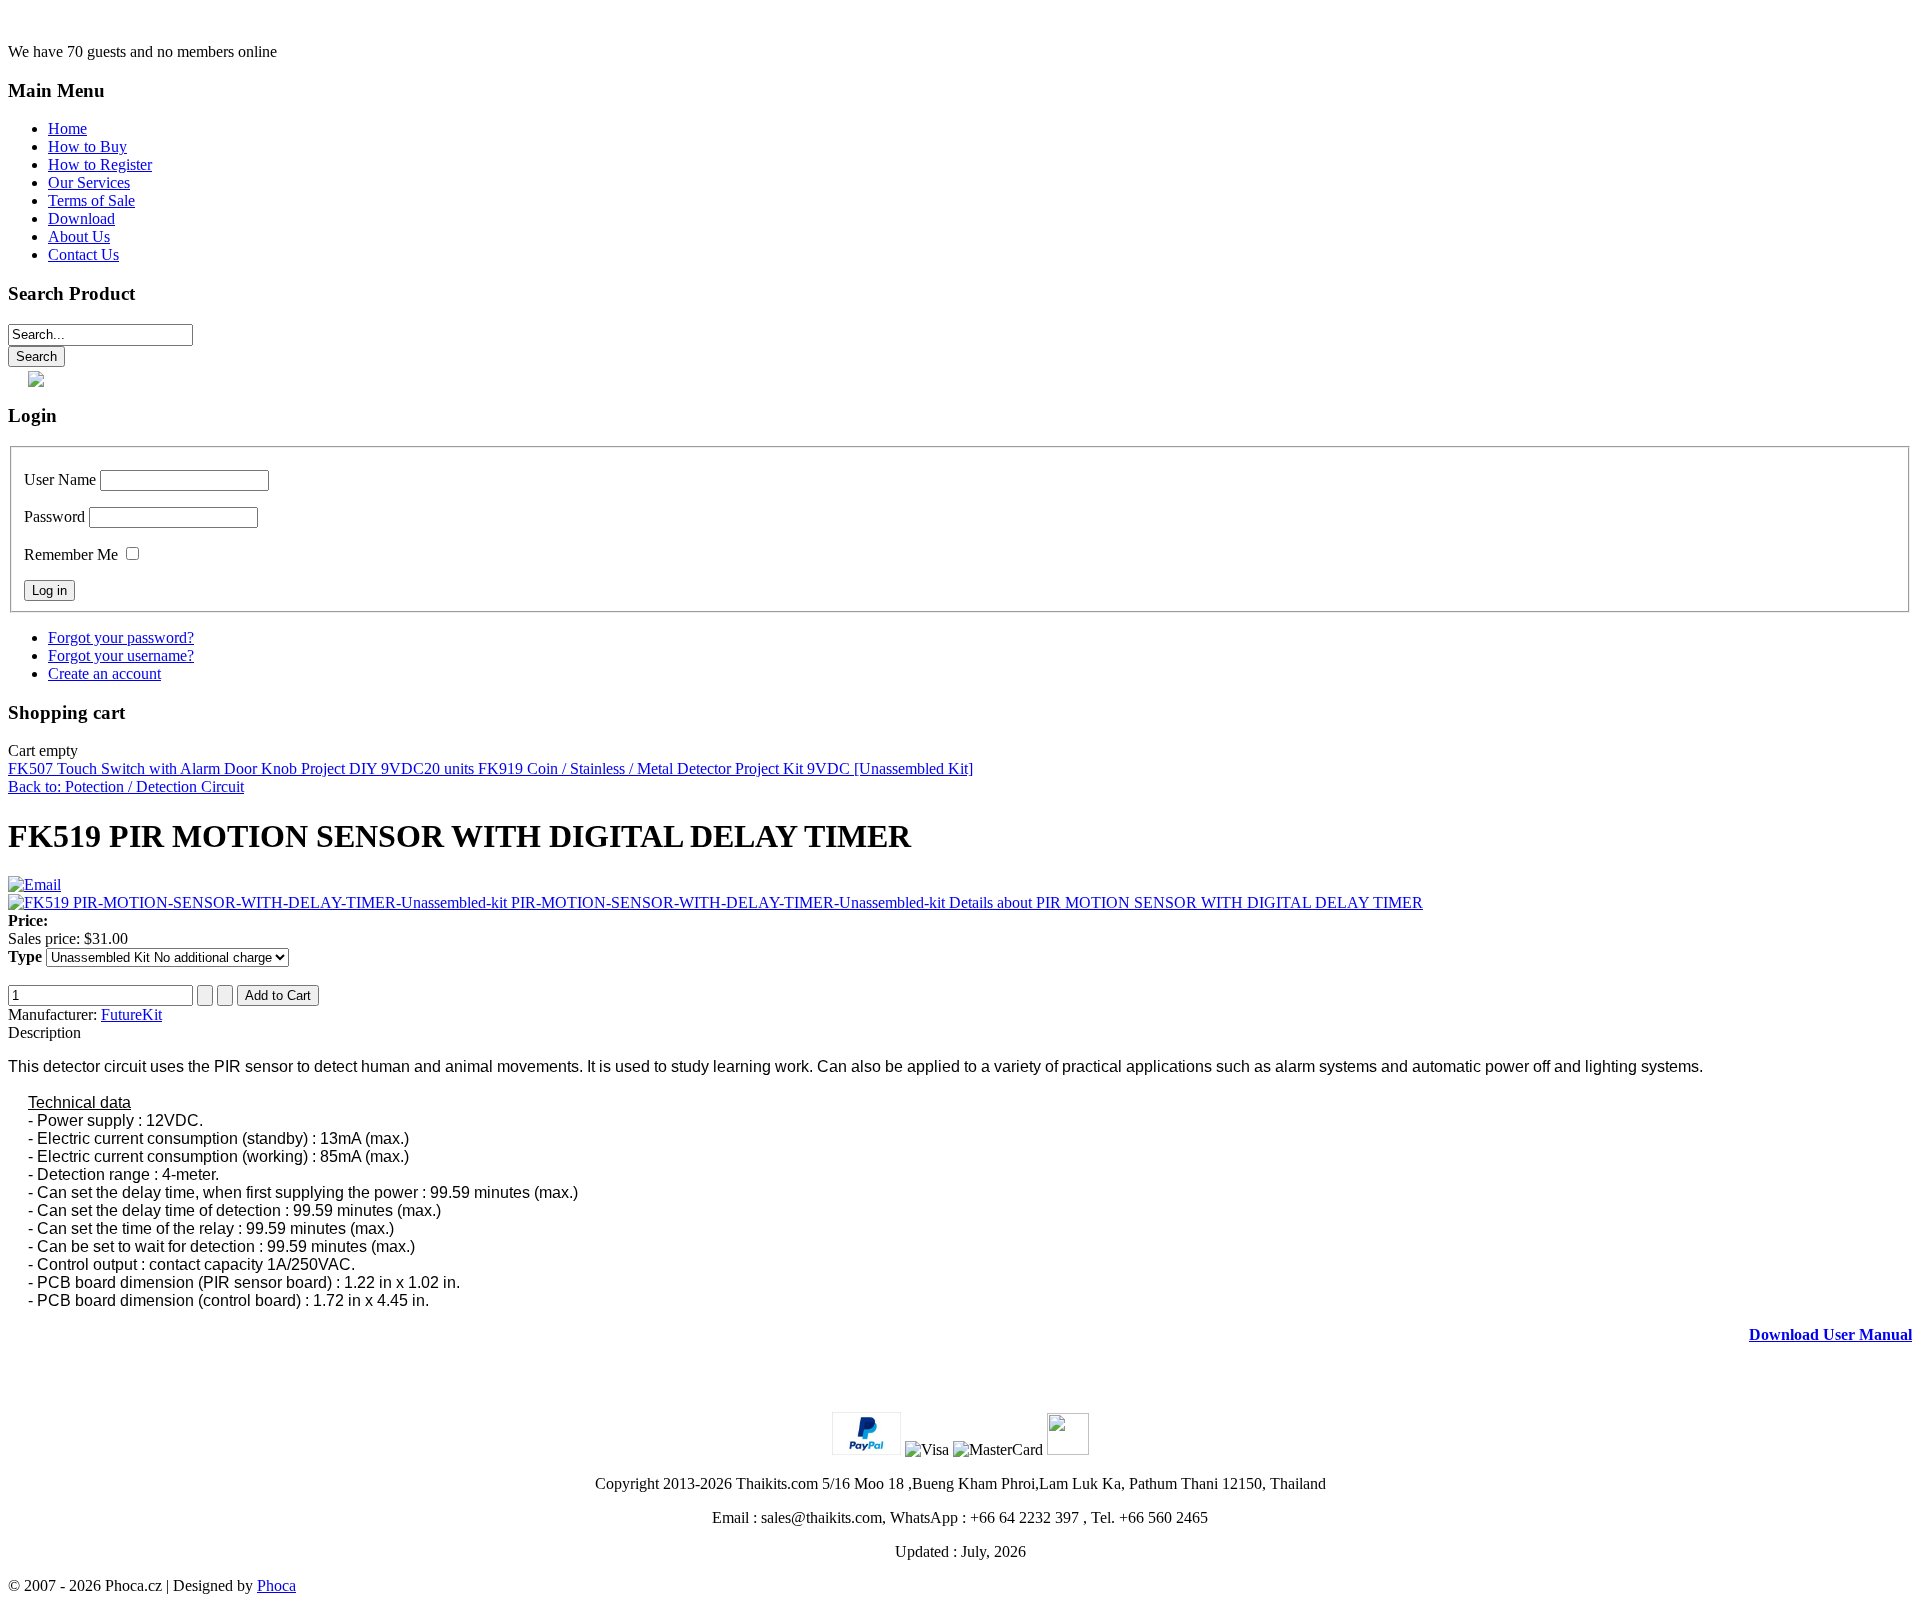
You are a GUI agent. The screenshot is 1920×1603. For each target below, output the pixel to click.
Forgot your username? (121, 655)
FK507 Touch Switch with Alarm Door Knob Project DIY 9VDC (216, 768)
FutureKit (131, 1014)
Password (54, 516)
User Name (60, 479)
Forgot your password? (121, 637)
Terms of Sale (91, 200)
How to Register (100, 164)
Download (81, 218)
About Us (79, 236)
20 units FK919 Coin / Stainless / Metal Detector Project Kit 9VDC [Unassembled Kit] (698, 768)
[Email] (34, 884)
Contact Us (83, 254)
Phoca (276, 1585)
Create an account (104, 673)
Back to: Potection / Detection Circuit (126, 786)
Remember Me (71, 554)
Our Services (89, 182)
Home (67, 128)
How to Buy (87, 146)
